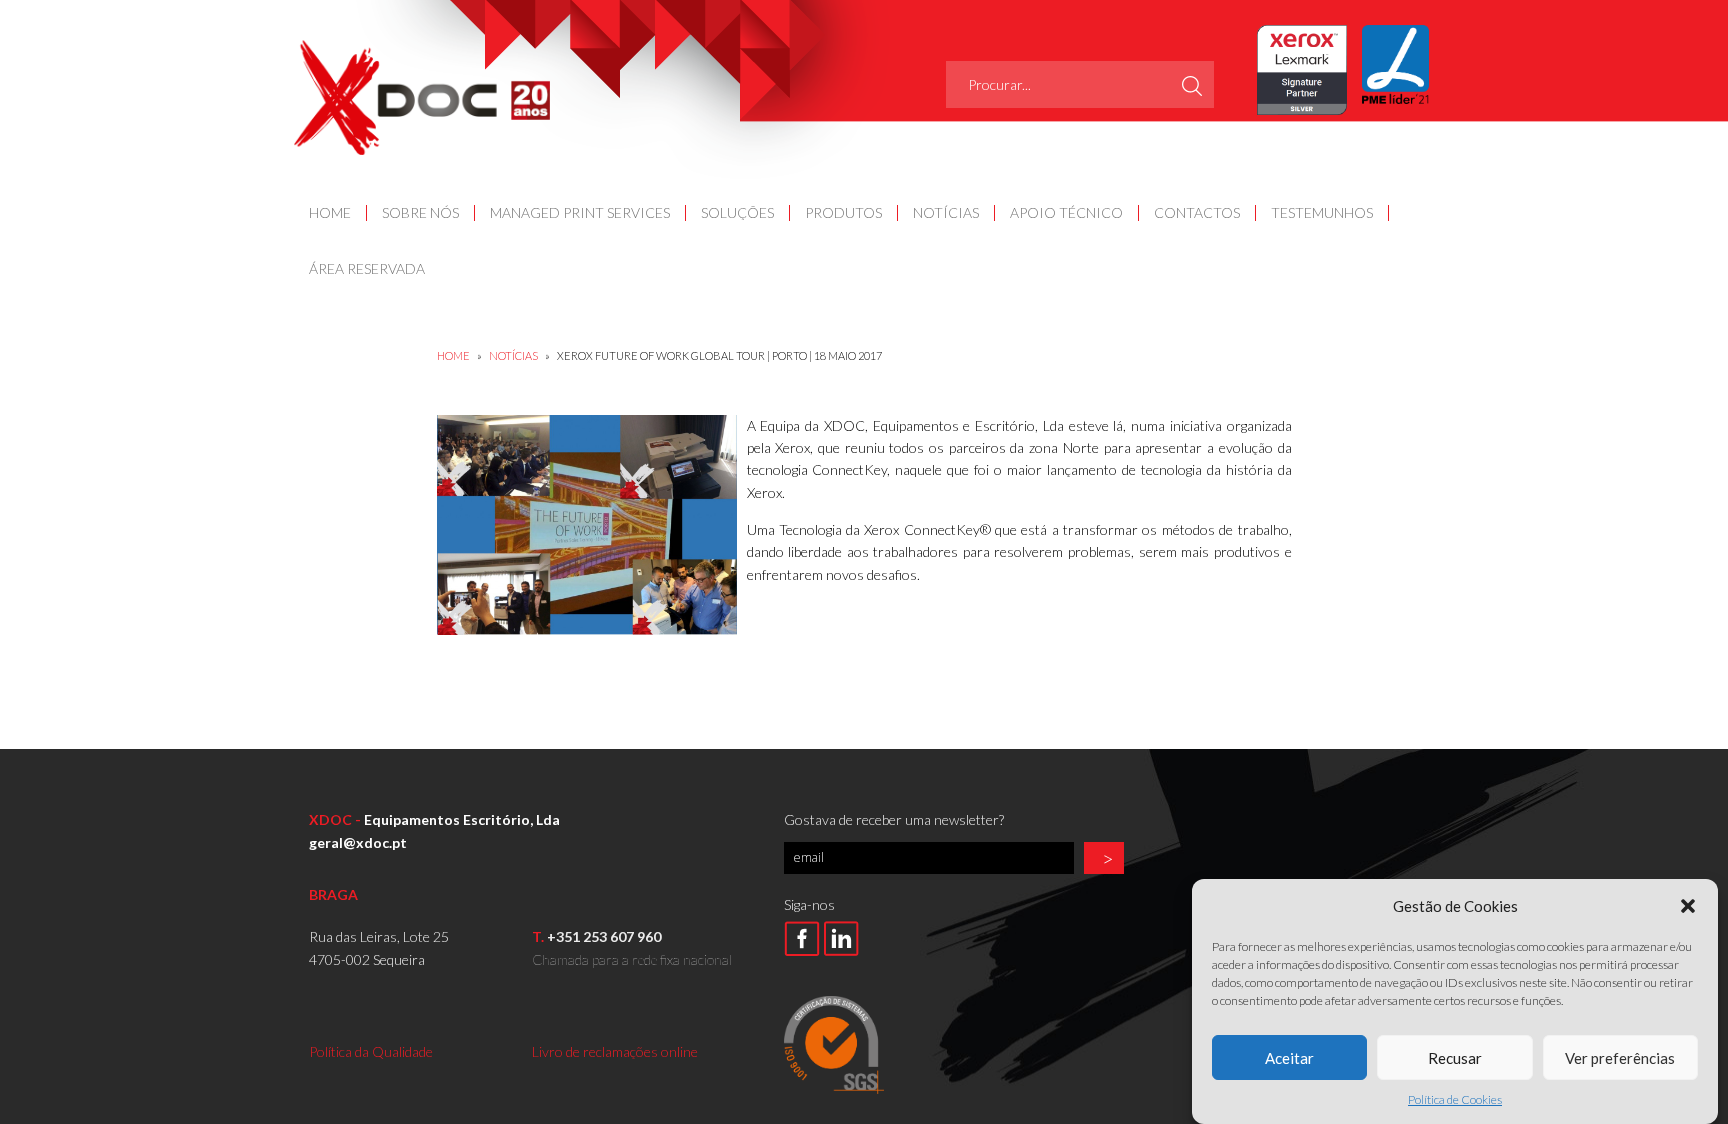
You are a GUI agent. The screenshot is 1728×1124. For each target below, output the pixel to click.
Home (453, 355)
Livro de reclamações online (615, 1051)
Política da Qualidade (371, 1051)
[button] (1688, 906)
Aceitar (1289, 1057)
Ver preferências (1620, 1057)
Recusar (1455, 1057)
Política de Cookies (1455, 1099)
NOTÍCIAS (514, 355)
